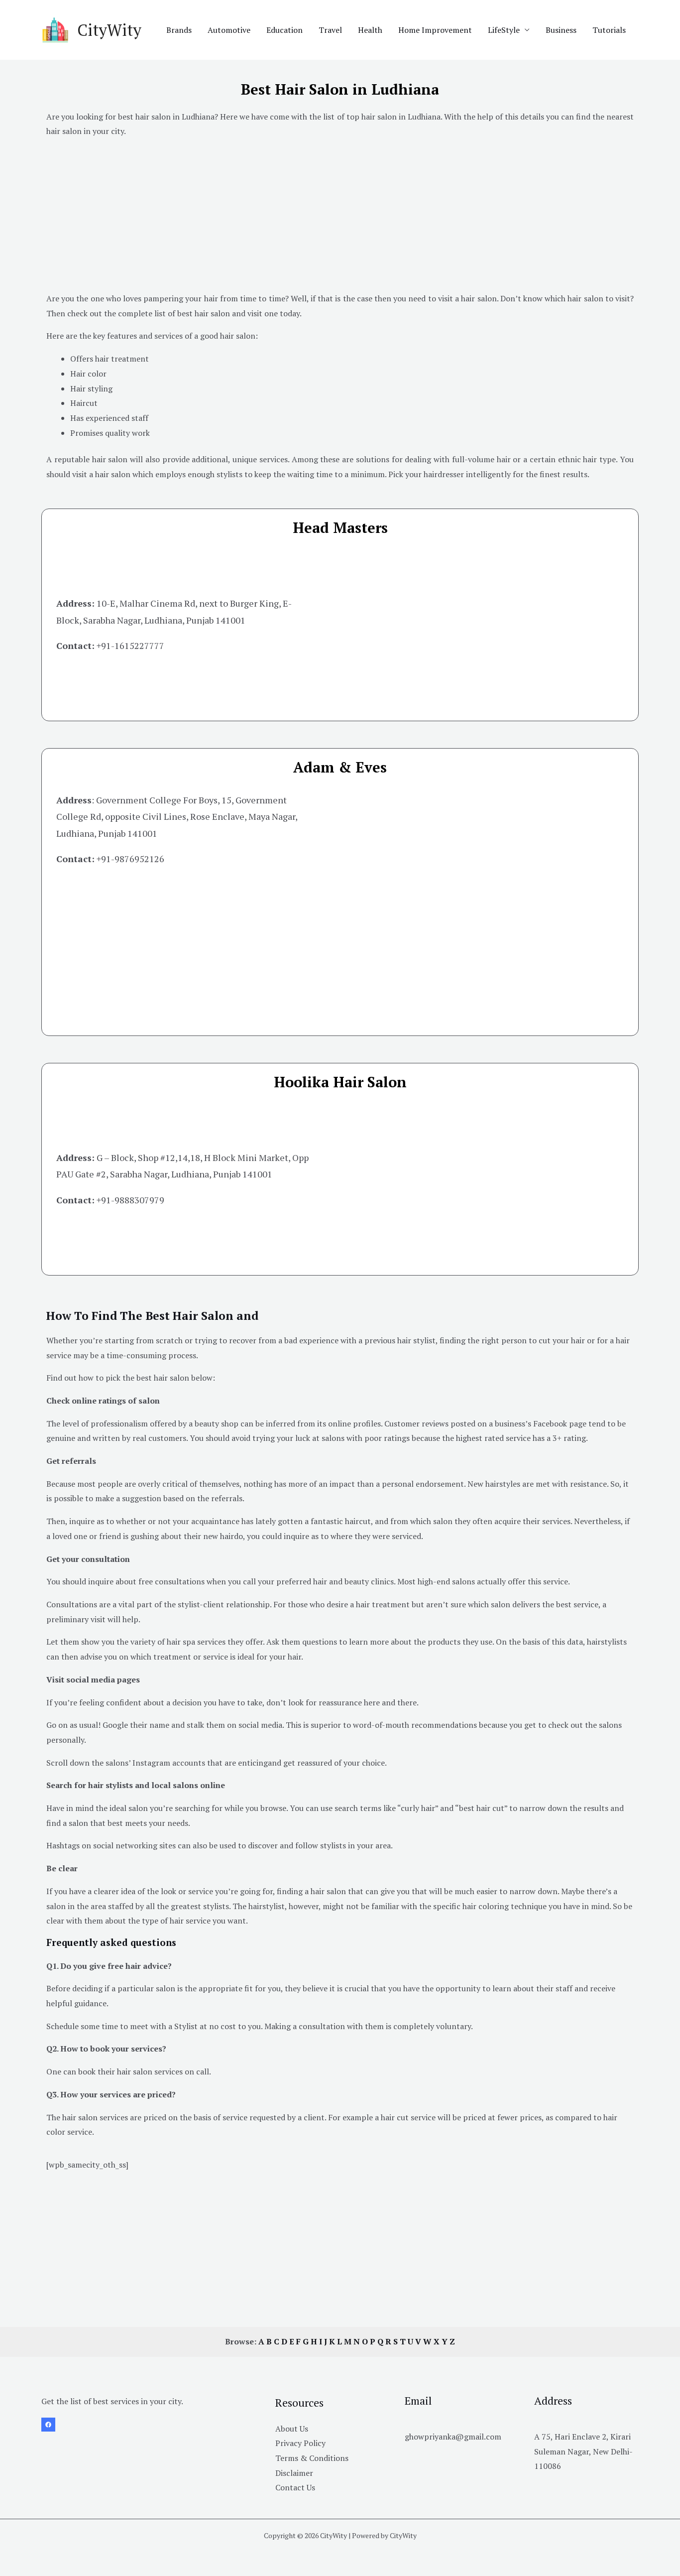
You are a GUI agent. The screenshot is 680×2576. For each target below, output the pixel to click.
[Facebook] (48, 2425)
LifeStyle (504, 30)
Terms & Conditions (312, 2458)
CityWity (109, 30)
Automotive (229, 30)
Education (284, 30)
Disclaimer (294, 2473)
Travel (330, 30)
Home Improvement (435, 30)
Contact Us (295, 2487)
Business (561, 30)
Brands (179, 30)
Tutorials (609, 30)
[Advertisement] (340, 217)
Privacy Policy (300, 2443)
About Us (292, 2429)
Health (370, 30)
